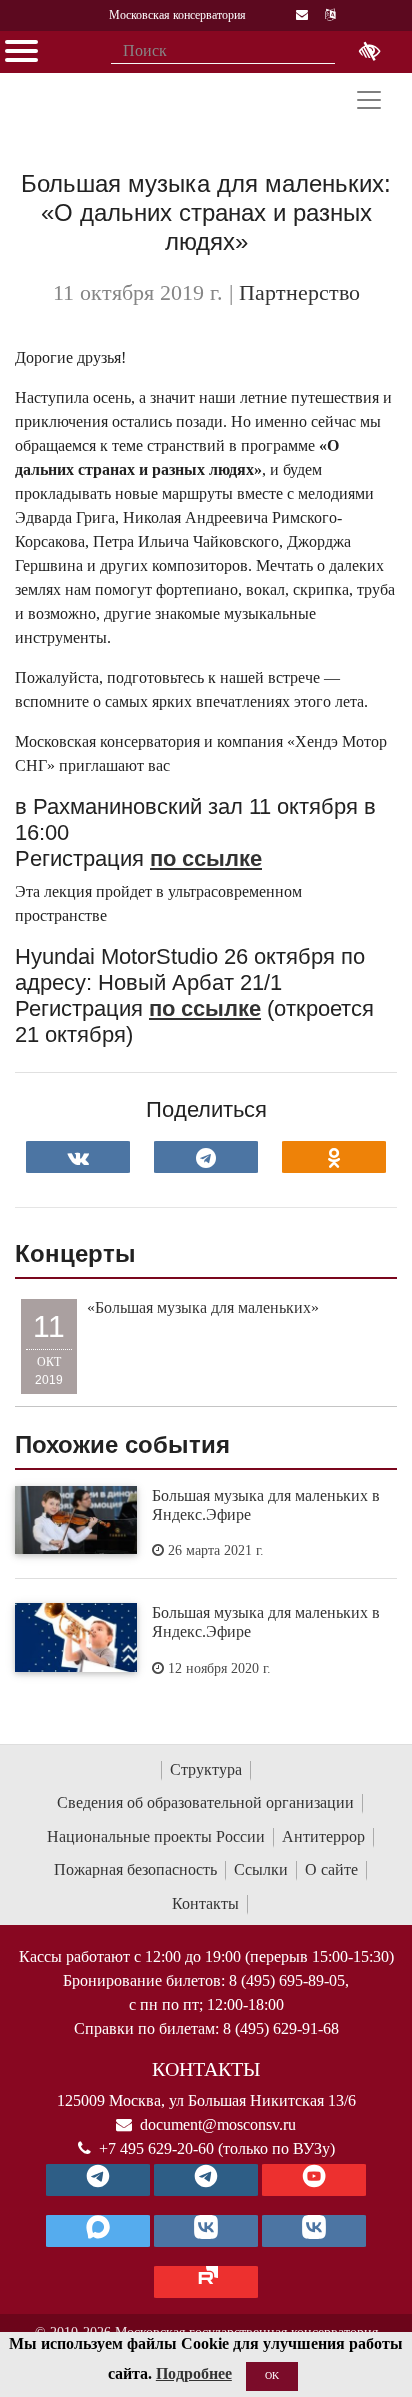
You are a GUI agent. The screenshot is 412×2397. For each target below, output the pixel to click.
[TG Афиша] (206, 2180)
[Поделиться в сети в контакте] (78, 1157)
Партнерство (299, 293)
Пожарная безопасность (135, 1869)
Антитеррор (323, 1836)
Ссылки (261, 1869)
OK (272, 2375)
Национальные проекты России (156, 1836)
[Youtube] (314, 2180)
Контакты (205, 1903)
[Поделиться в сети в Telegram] (206, 1157)
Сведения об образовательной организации (205, 1802)
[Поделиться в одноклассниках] (334, 1157)
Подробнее (194, 2373)
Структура (206, 1769)
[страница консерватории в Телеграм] (98, 2180)
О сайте (331, 1869)
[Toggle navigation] (369, 100)
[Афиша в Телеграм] (206, 2282)
